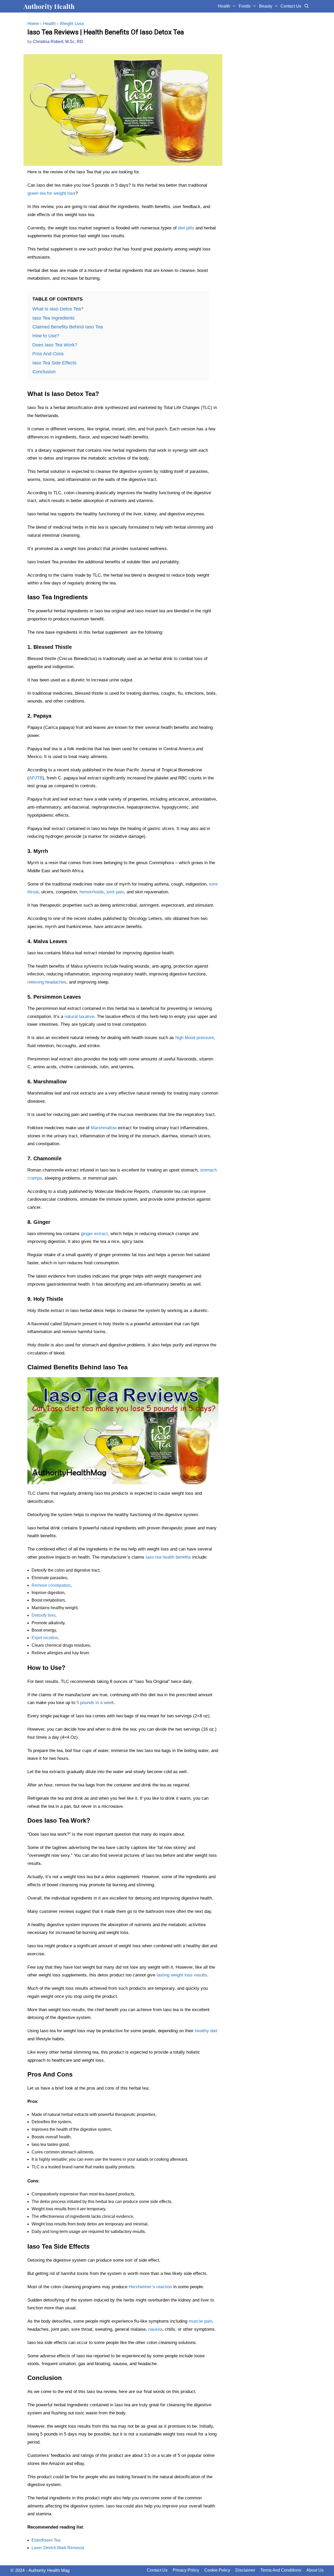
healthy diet (206, 2031)
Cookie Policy (217, 2570)
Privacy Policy (186, 2570)
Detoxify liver (43, 1615)
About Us (315, 2570)
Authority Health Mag (49, 2570)
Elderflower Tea (46, 2540)
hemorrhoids (92, 892)
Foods (245, 6)
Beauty (266, 6)
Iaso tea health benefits (168, 1557)
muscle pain (200, 2321)
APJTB (36, 778)
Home (33, 24)
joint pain (115, 892)
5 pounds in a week (95, 1703)
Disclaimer (245, 2570)
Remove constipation (51, 1585)
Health (224, 6)
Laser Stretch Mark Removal (58, 2548)
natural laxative (79, 1017)
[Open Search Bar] (306, 6)
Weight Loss (72, 24)
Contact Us (291, 6)
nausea (155, 2329)
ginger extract (94, 1234)
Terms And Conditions (281, 2570)
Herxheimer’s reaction (150, 2287)
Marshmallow (104, 1128)
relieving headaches (47, 982)
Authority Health (49, 6)
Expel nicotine (45, 1638)
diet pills (186, 228)
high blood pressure (195, 1038)
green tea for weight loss (51, 193)
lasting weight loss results (182, 1975)
